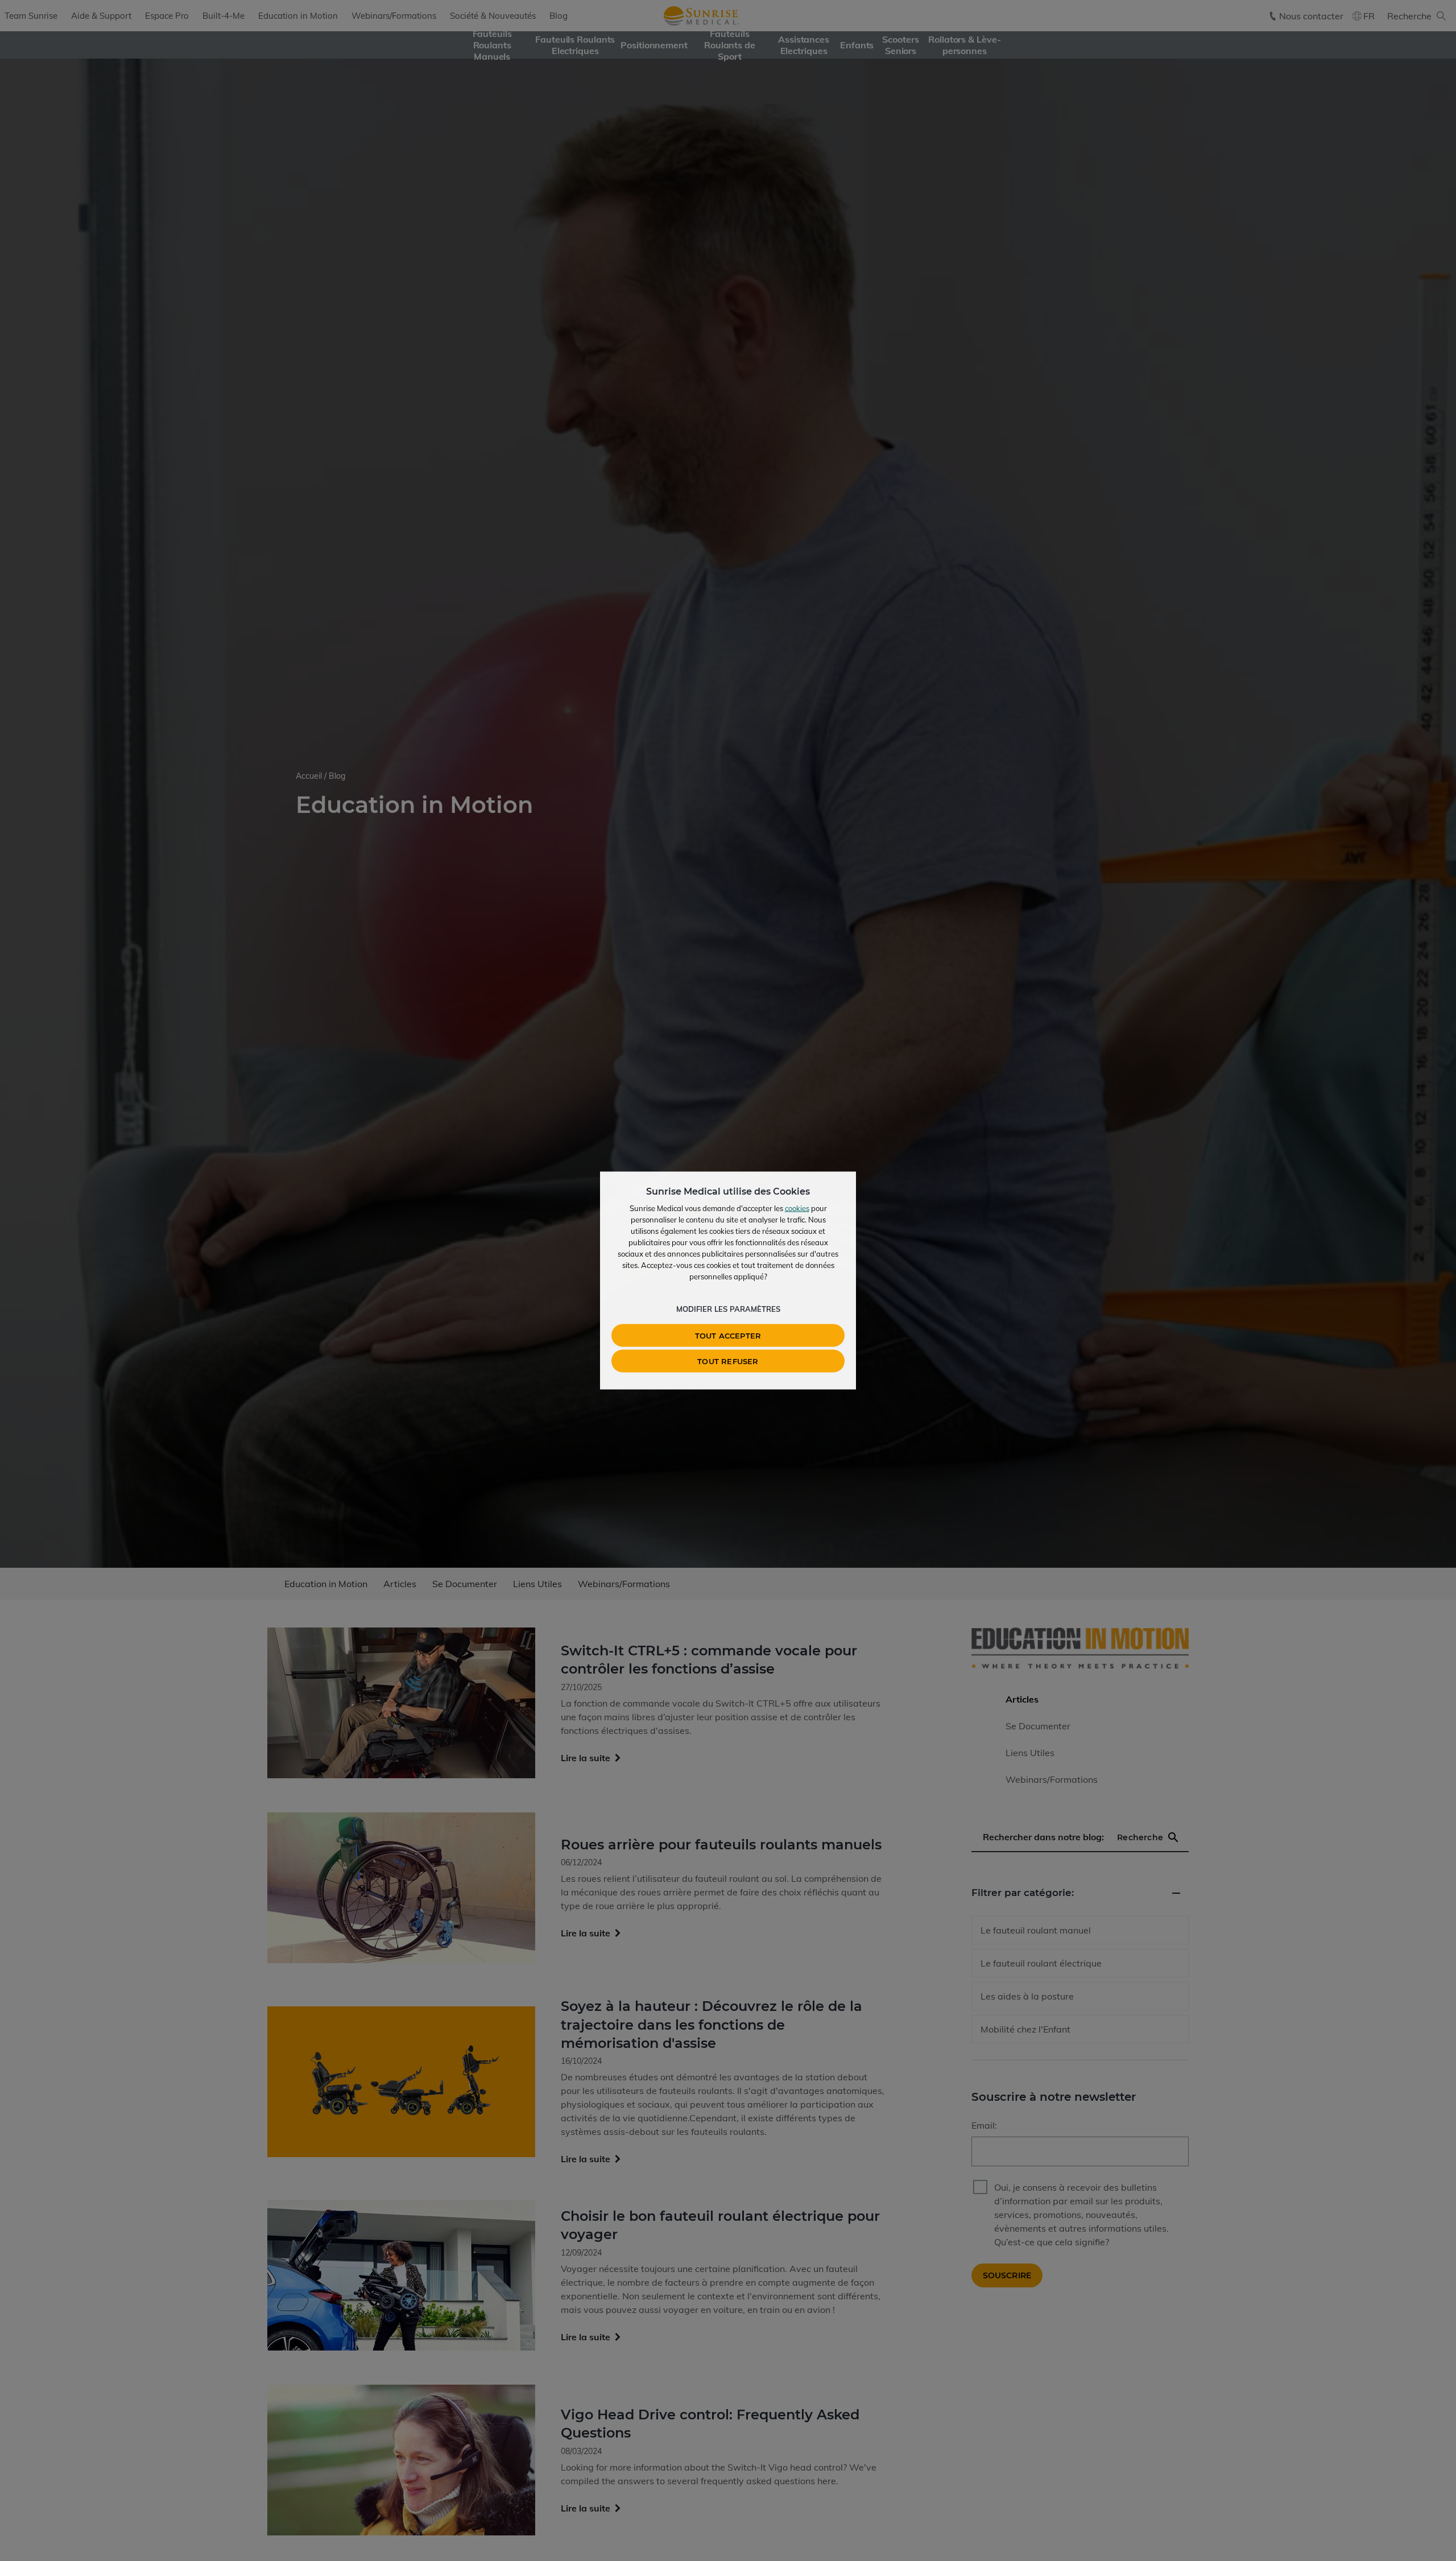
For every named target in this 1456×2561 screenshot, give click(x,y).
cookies (797, 1208)
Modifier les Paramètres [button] (728, 1309)
